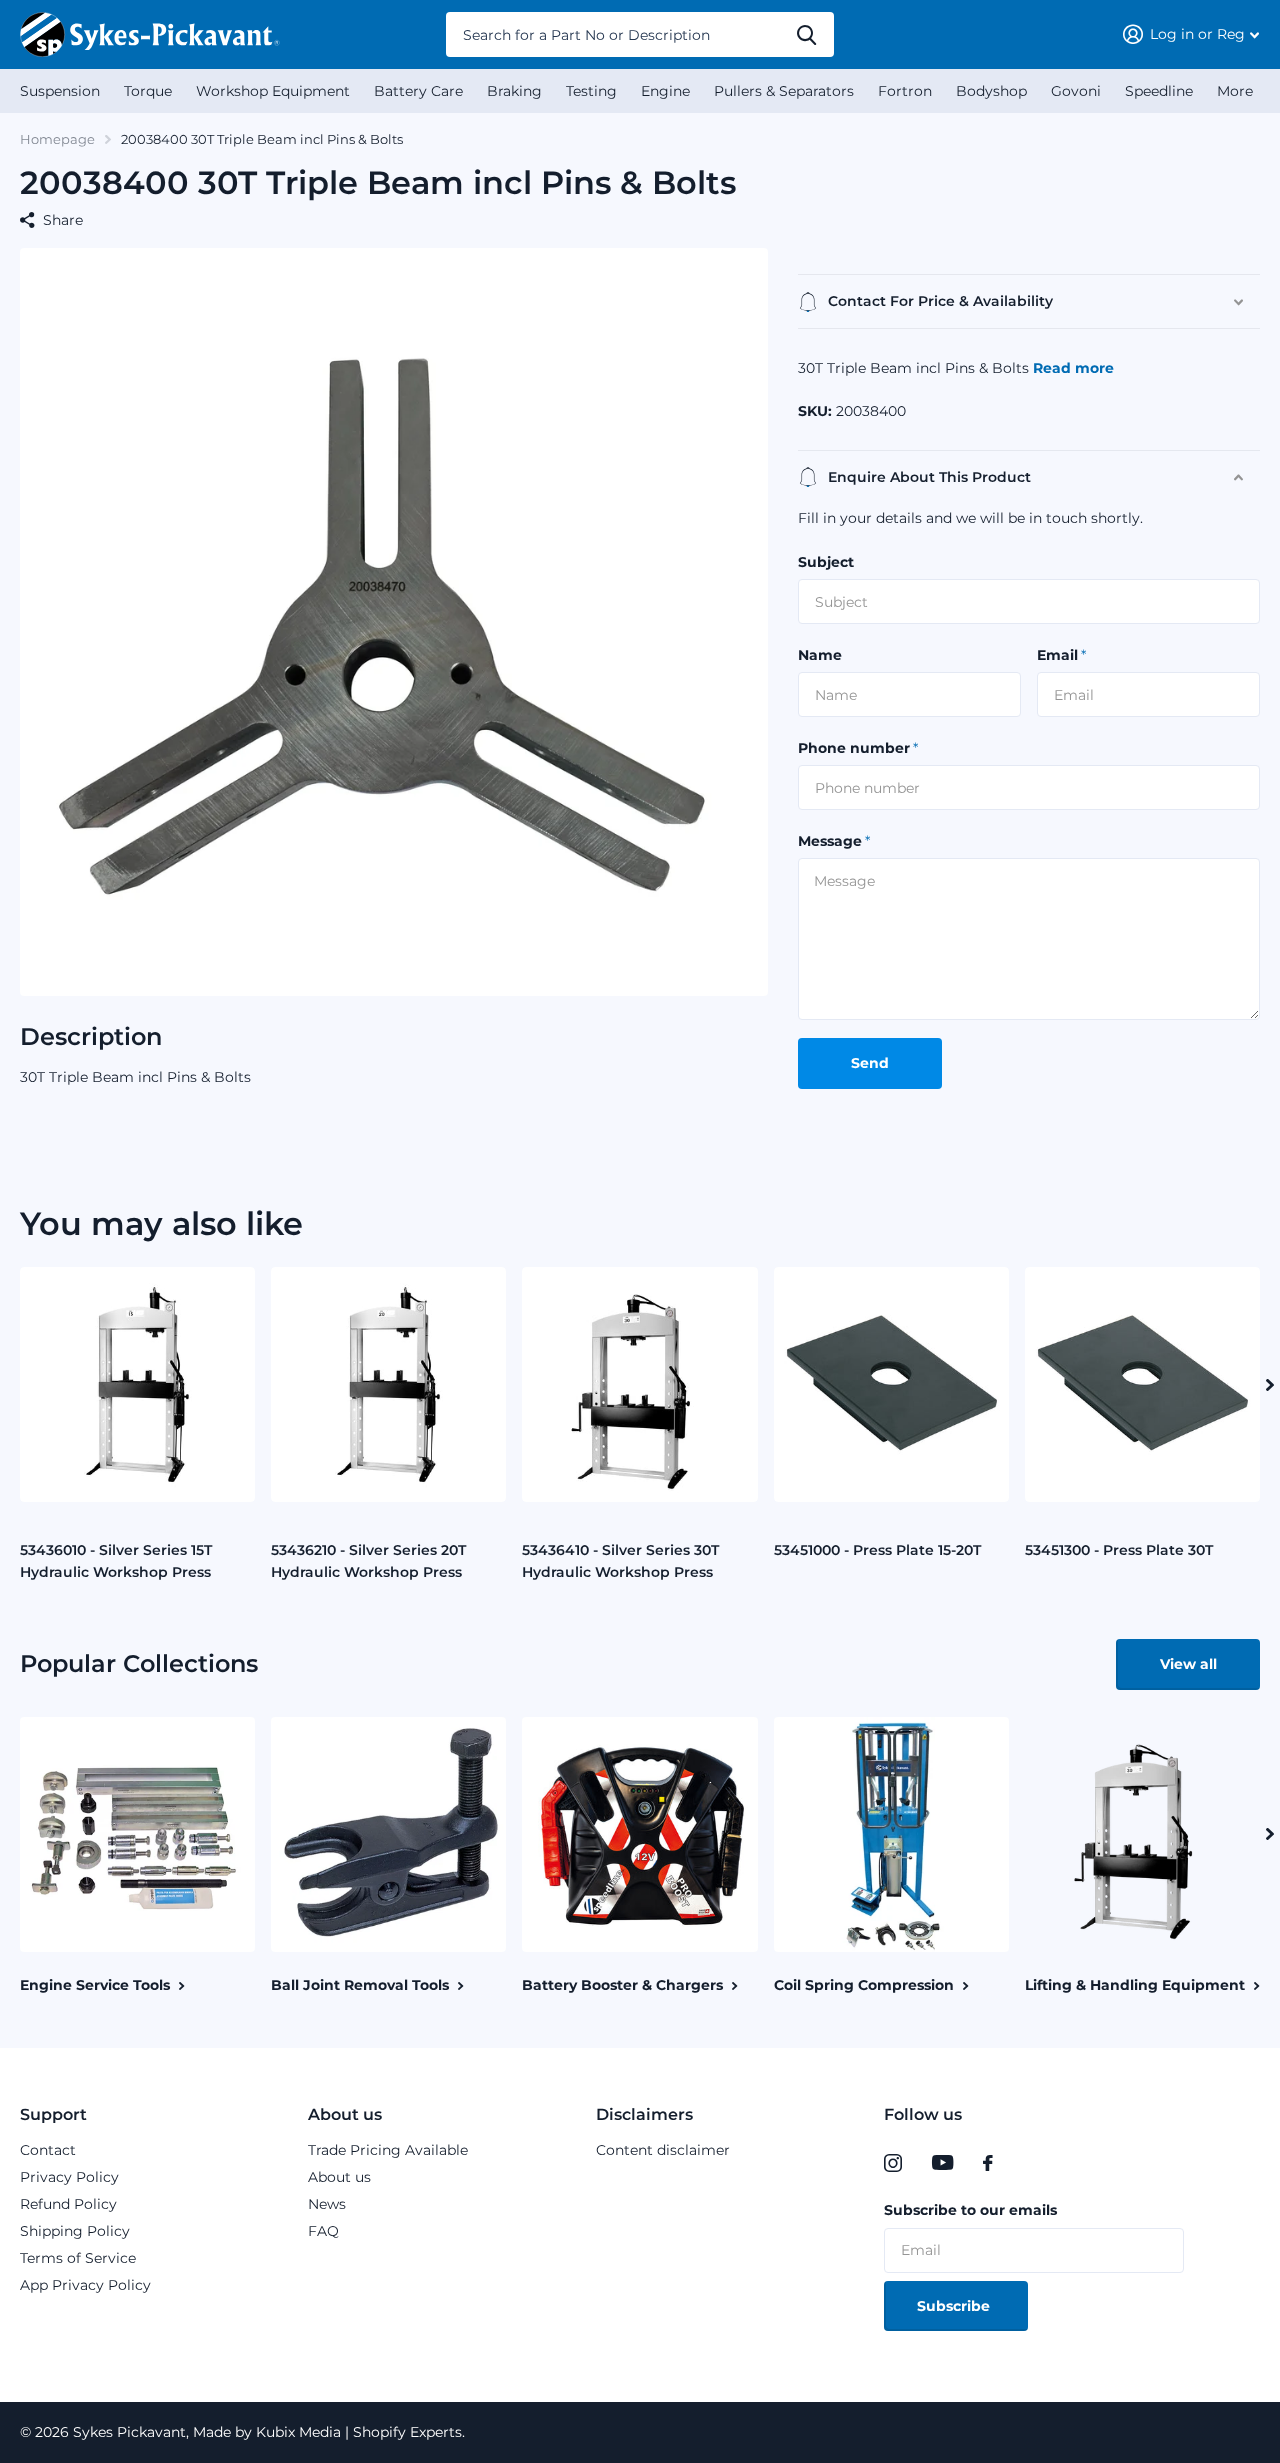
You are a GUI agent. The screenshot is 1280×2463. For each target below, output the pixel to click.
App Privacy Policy (85, 2285)
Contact (48, 2150)
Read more (1073, 368)
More (1235, 91)
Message (834, 841)
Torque (148, 91)
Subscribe (955, 2306)
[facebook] (988, 2163)
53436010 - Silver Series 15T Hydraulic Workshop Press (116, 1561)
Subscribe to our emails (970, 2210)
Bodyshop (991, 91)
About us (345, 2114)
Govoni (1076, 91)
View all (1188, 1664)
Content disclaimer (663, 2150)
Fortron (905, 91)
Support (53, 2114)
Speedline (1159, 91)
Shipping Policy (75, 2231)
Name (820, 655)
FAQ (323, 2231)
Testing (591, 91)
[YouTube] (942, 2163)
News (327, 2204)
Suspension (60, 91)
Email (1061, 655)
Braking (514, 91)
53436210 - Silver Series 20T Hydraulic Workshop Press (368, 1561)
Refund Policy (68, 2204)
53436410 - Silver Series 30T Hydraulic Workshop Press (620, 1561)
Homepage (57, 139)
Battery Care (418, 91)
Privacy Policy (69, 2177)
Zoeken (806, 34)
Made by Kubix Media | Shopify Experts (325, 2432)
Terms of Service (78, 2258)
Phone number (858, 748)
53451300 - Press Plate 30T (1119, 1550)
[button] (1270, 1384)
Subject (826, 562)
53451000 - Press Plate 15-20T (877, 1550)
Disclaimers (644, 2114)
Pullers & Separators (784, 91)
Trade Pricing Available (388, 2150)
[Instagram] (893, 2163)
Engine (665, 91)
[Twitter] (1029, 2163)
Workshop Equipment (273, 91)
